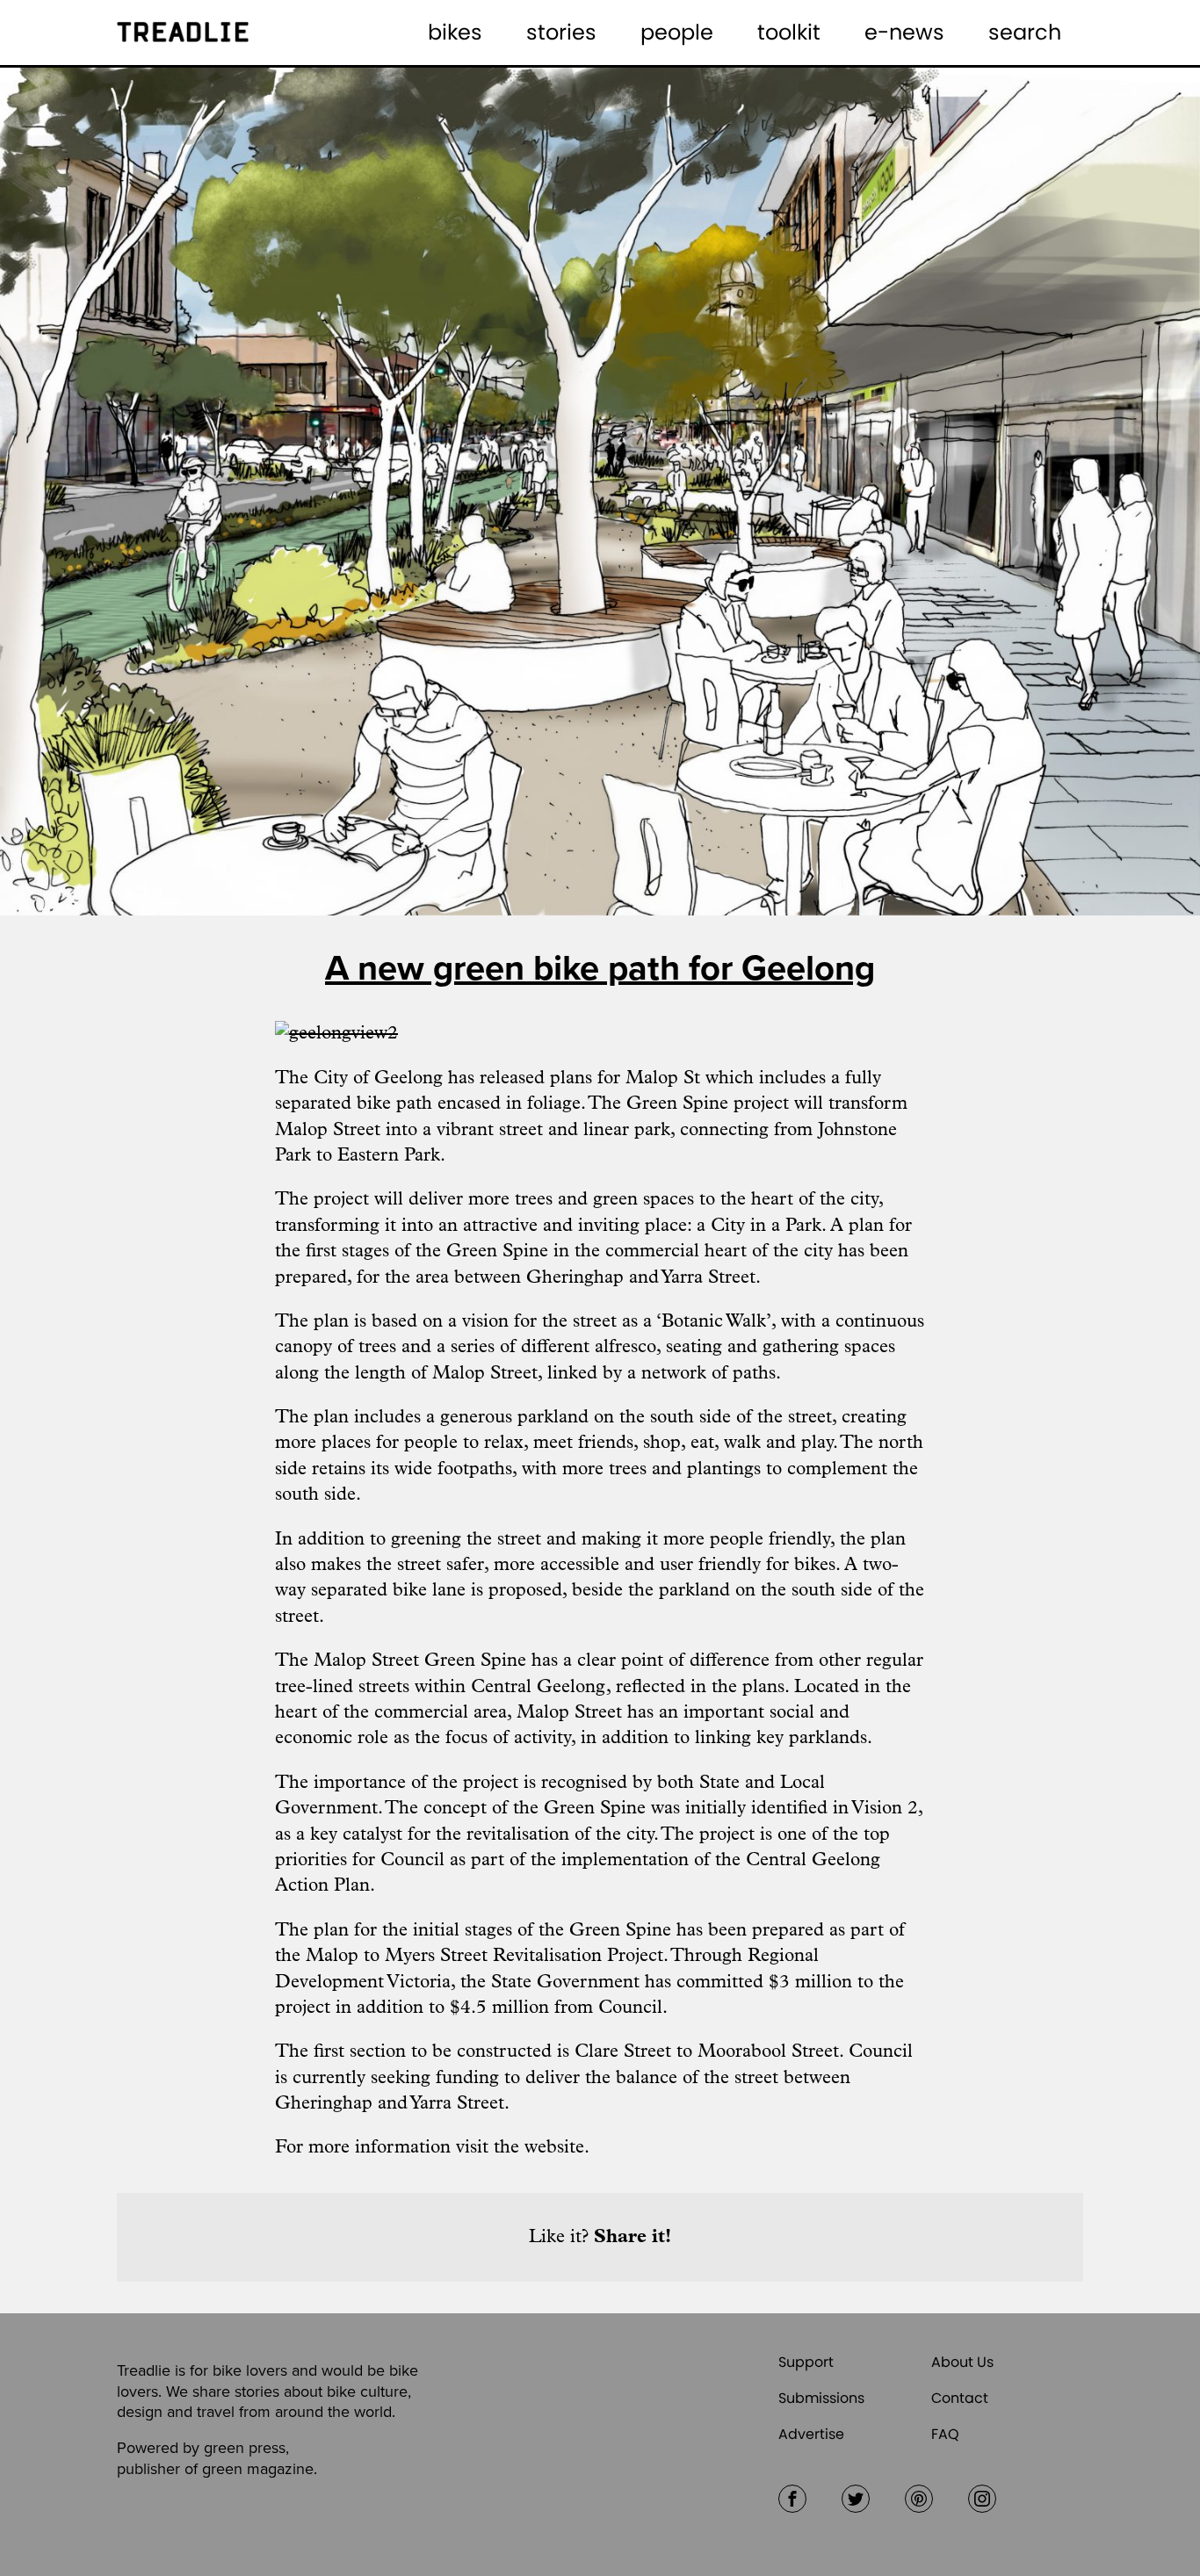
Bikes (455, 32)
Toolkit (789, 32)
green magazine (258, 2469)
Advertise (811, 2434)
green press (245, 2448)
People (677, 32)
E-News (904, 32)
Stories (561, 32)
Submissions (821, 2398)
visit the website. (523, 2148)
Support (806, 2362)
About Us (962, 2362)
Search (1025, 32)
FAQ (945, 2434)
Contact (960, 2398)
